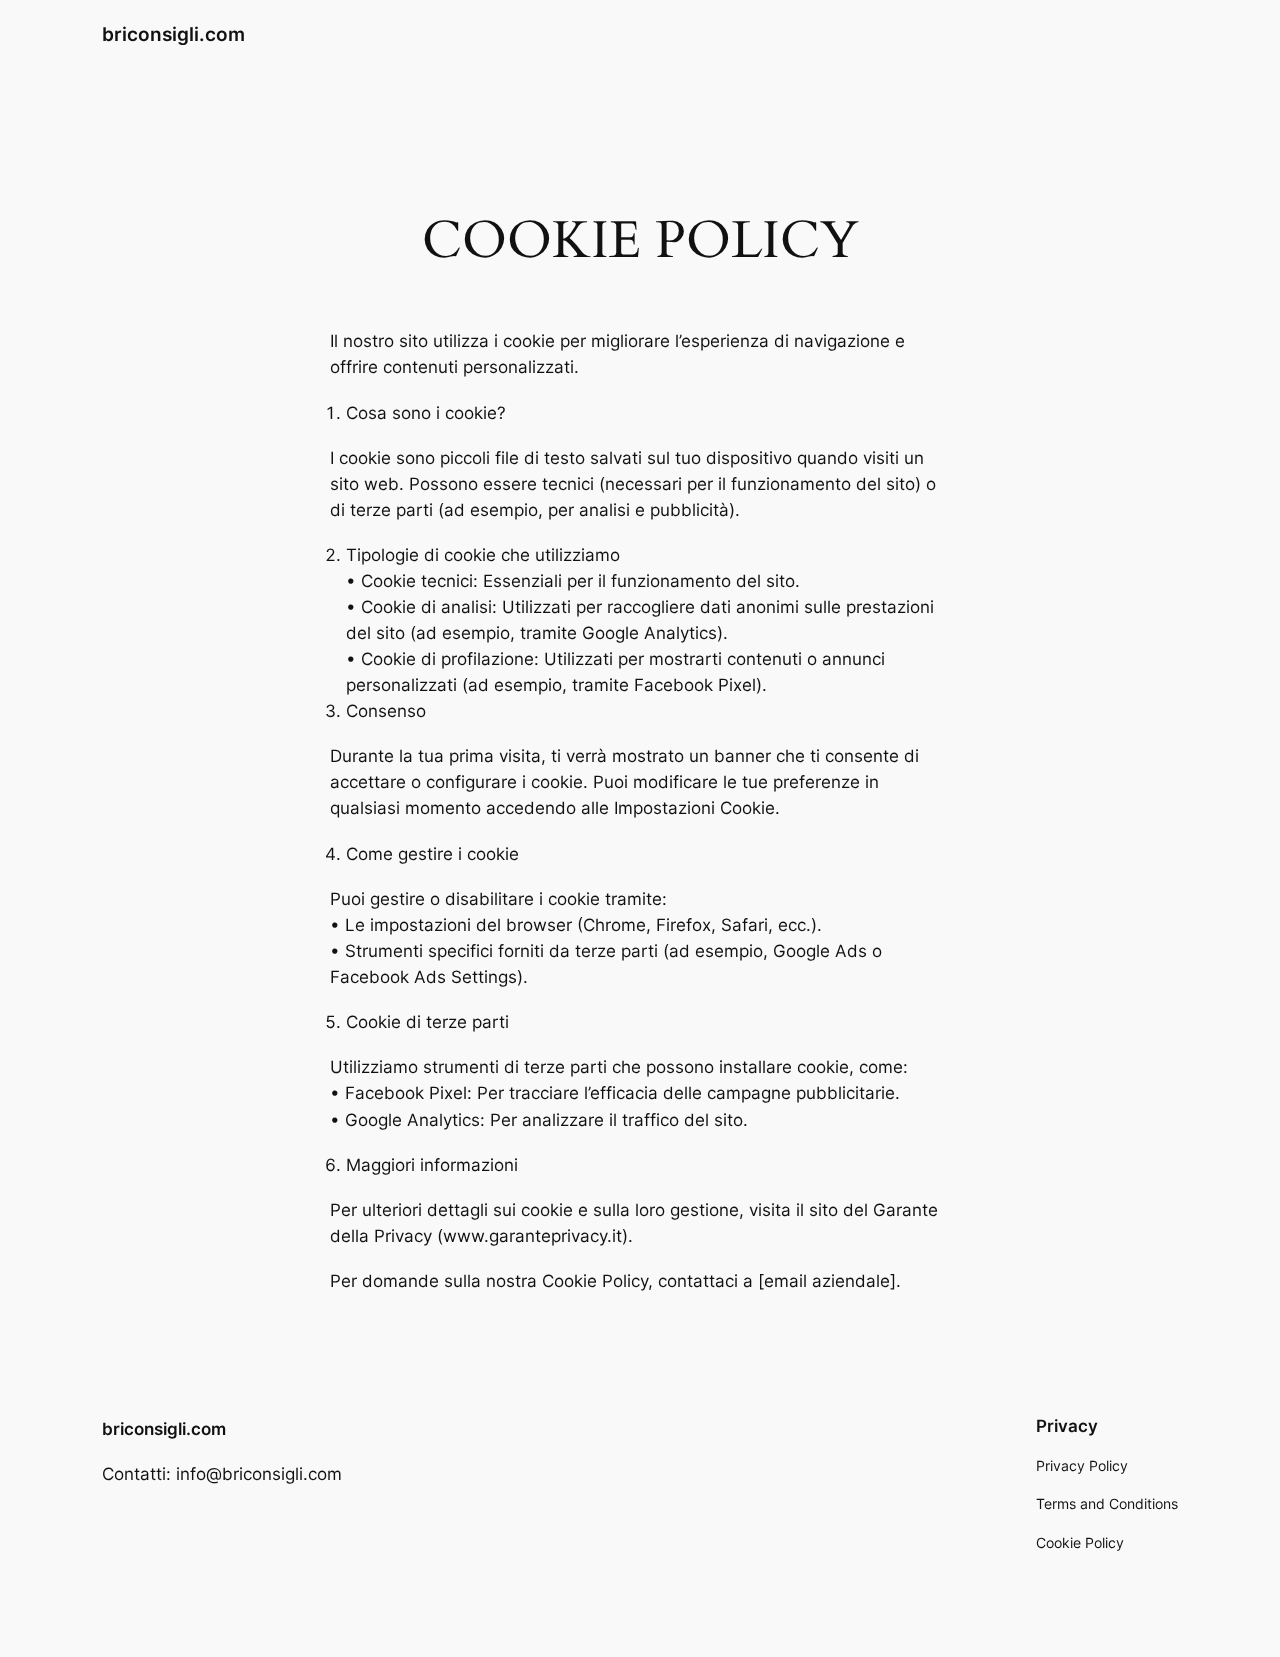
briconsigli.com (173, 34)
